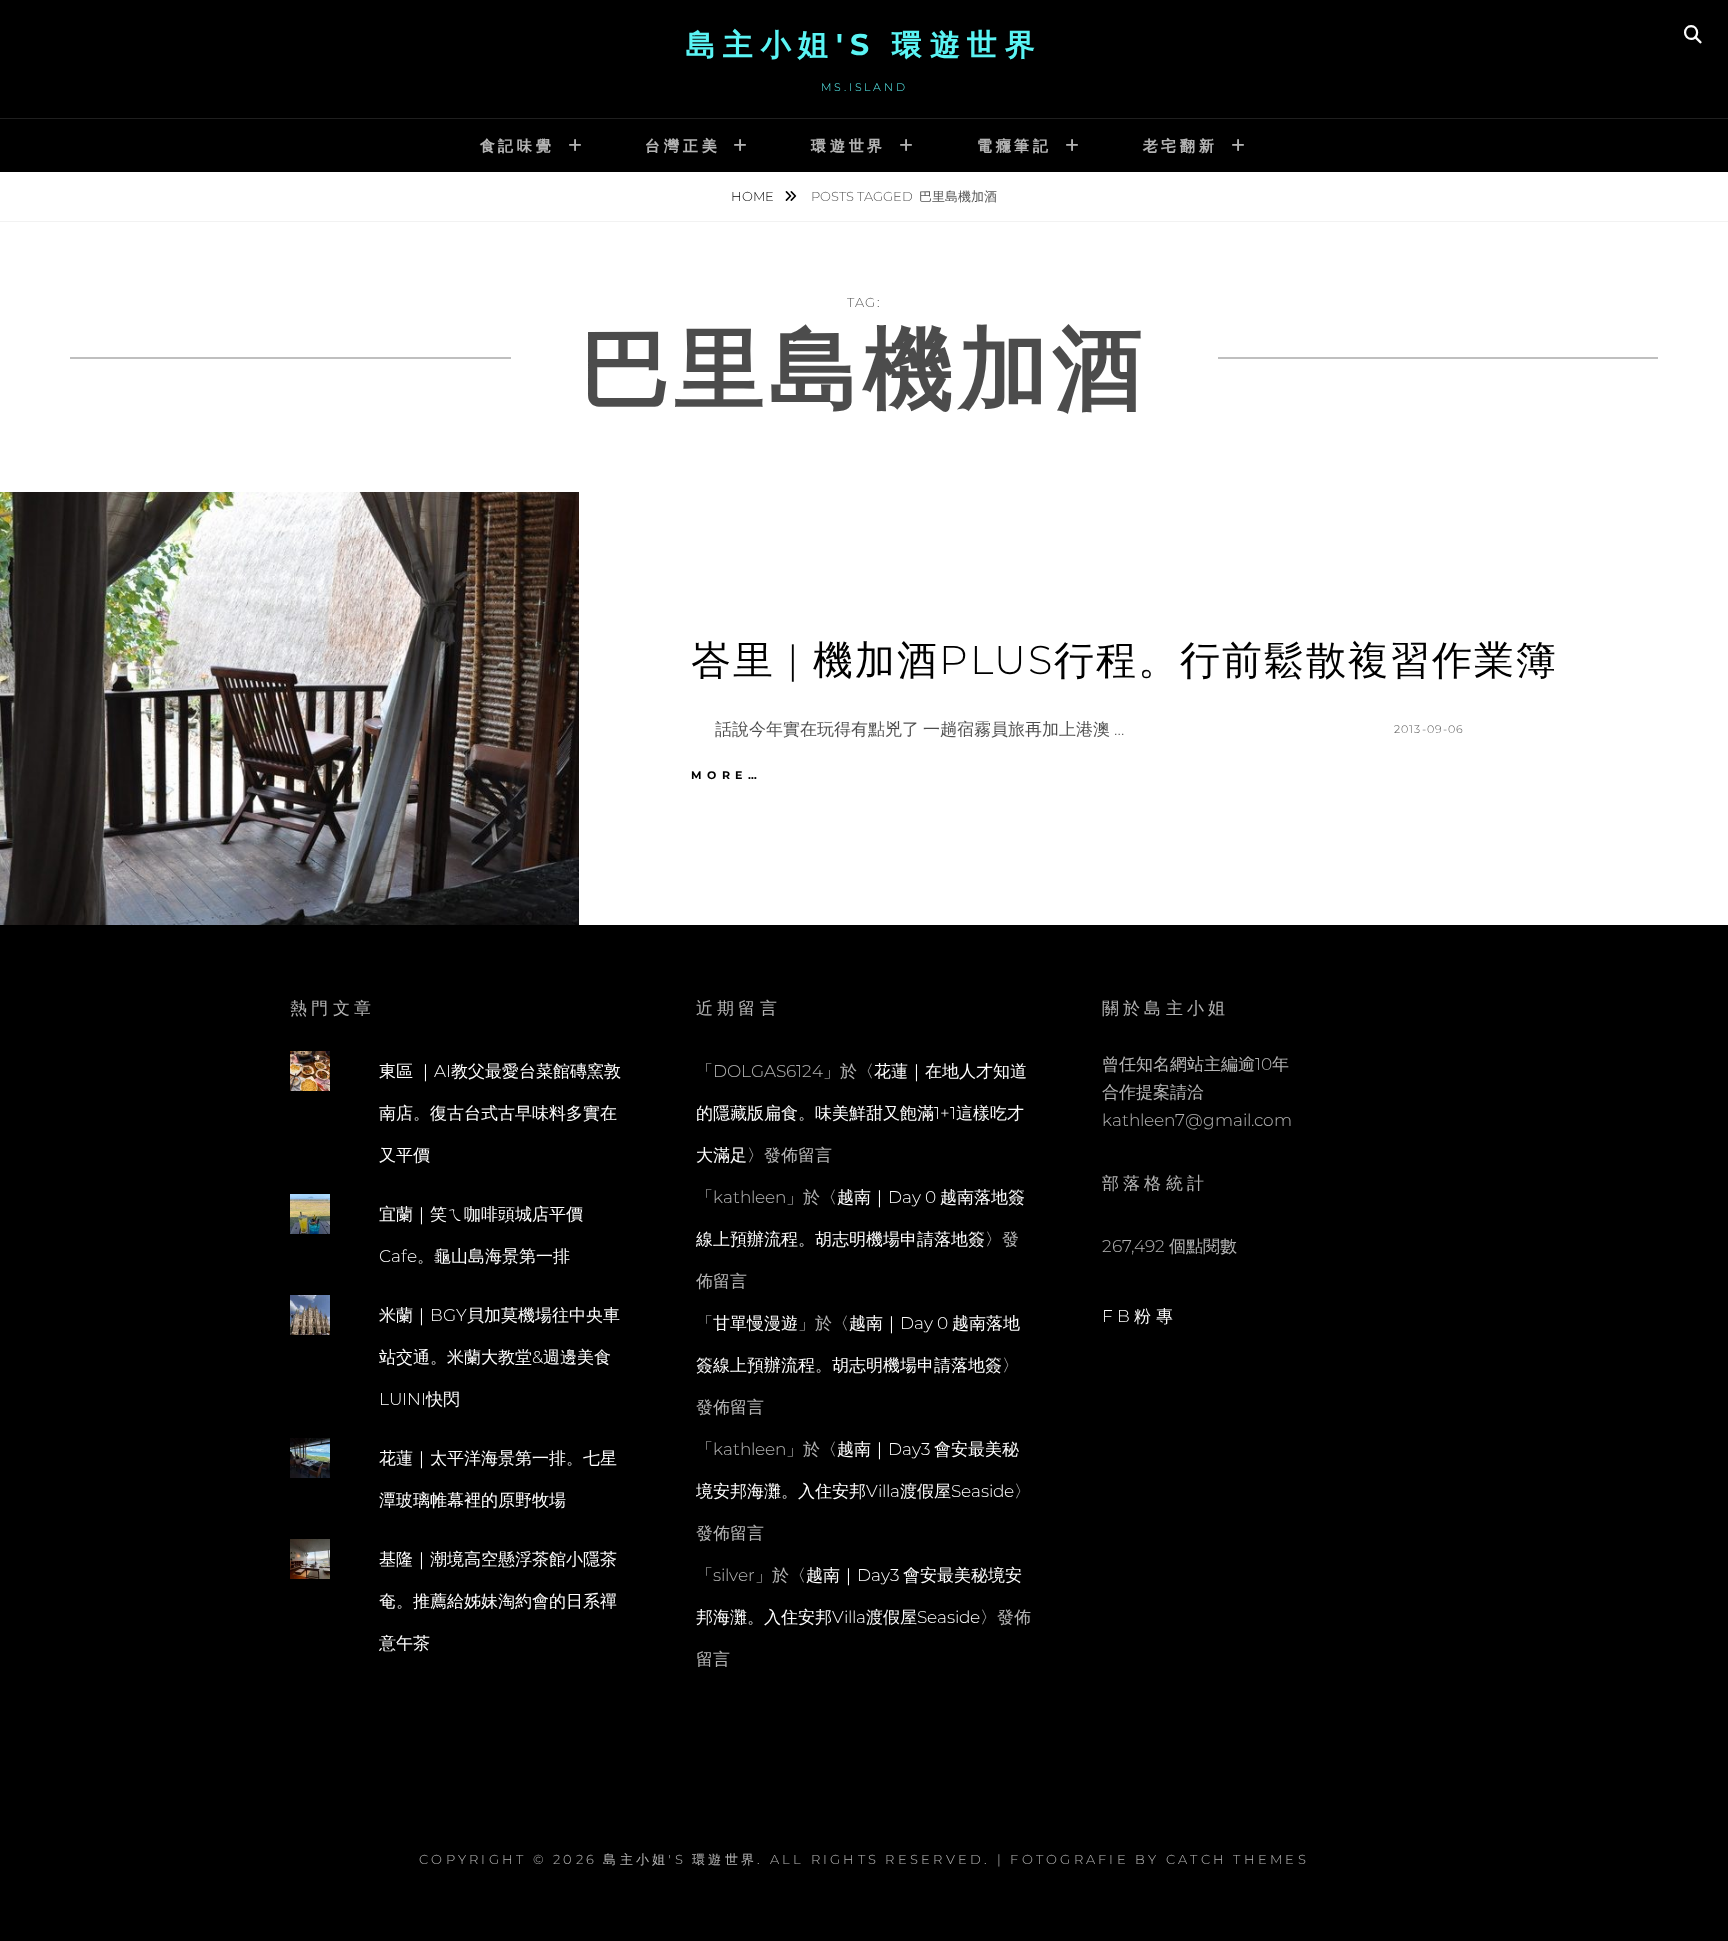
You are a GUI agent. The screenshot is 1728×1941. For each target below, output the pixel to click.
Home (754, 196)
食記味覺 (517, 145)
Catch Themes (1237, 1859)
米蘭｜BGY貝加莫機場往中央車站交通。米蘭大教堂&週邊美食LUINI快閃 (499, 1357)
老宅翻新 (1180, 145)
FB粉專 (1139, 1316)
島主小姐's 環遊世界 (864, 44)
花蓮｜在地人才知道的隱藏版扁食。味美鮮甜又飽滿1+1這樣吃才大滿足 (861, 1113)
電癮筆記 (1014, 145)
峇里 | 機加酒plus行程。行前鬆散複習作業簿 (1124, 659)
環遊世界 (848, 145)
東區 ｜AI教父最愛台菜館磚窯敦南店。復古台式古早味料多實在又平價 (500, 1113)
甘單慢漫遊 (755, 1323)
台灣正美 (682, 145)
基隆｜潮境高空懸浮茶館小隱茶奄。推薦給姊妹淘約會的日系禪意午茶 (498, 1601)
